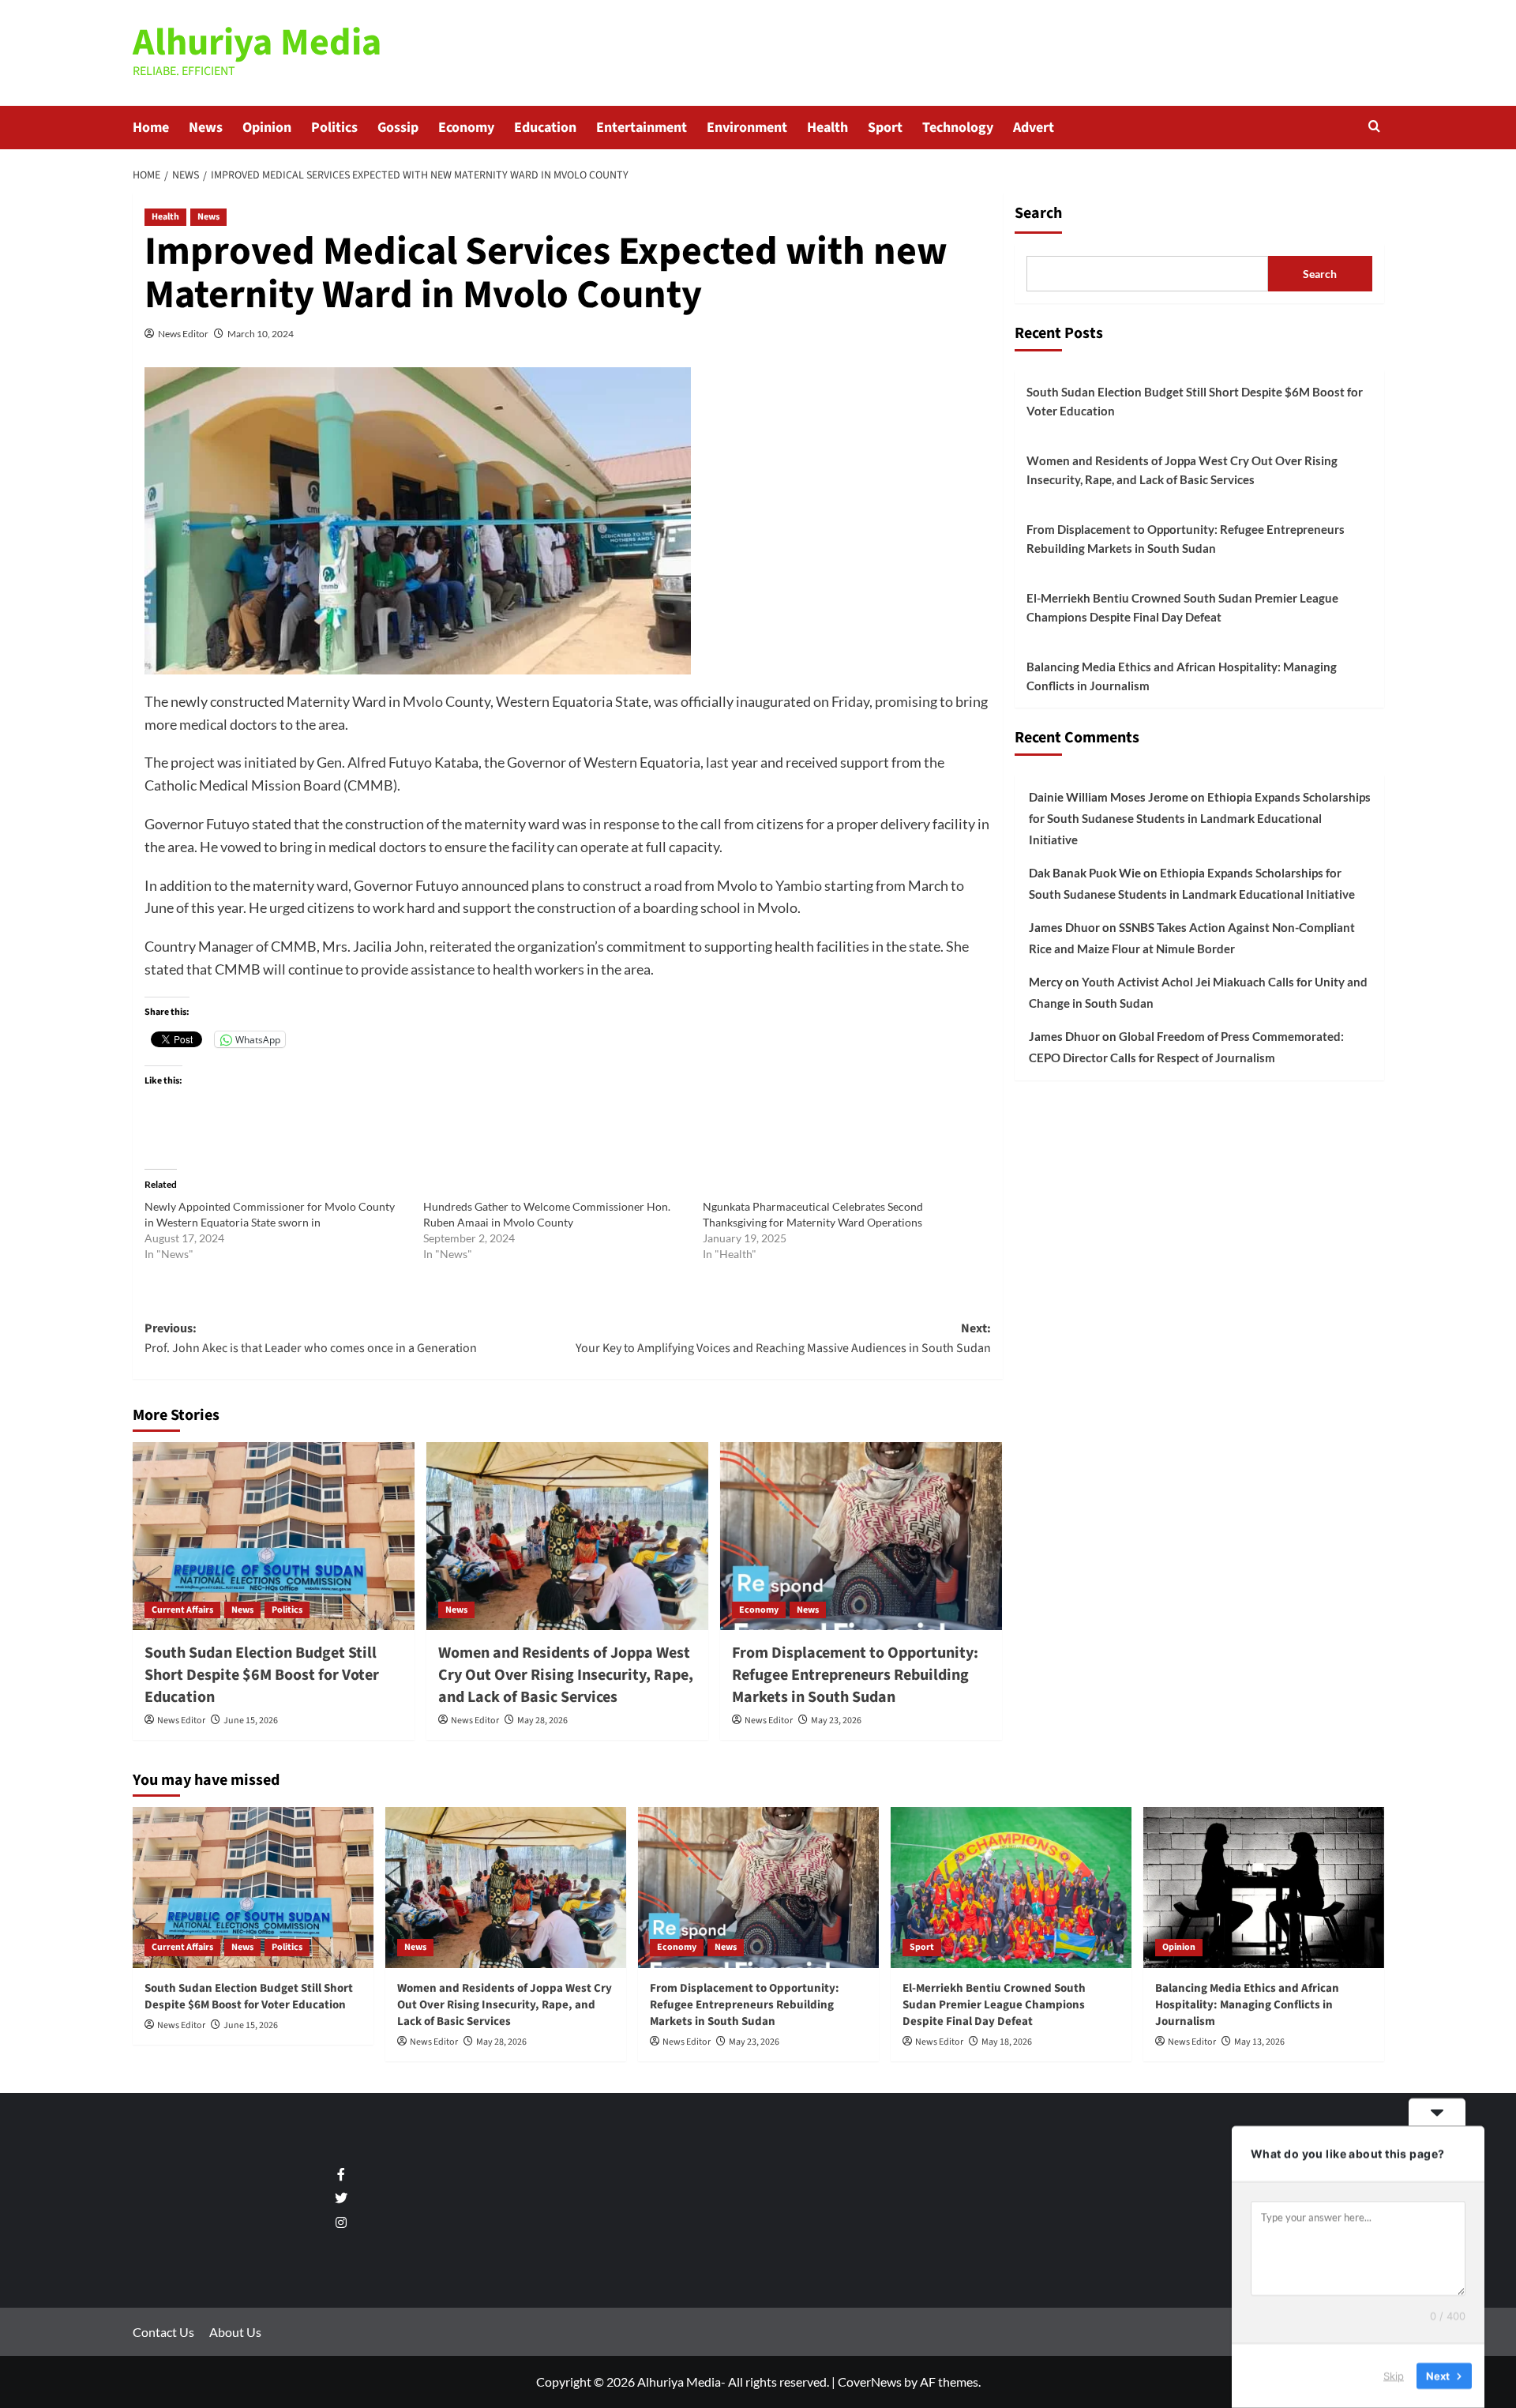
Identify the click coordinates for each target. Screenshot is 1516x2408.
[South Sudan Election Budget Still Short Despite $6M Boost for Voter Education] (274, 1536)
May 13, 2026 (1259, 2042)
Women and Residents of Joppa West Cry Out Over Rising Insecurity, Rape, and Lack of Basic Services (566, 1675)
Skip (1394, 2376)
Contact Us (163, 2332)
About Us (235, 2332)
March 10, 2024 (261, 334)
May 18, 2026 (1007, 2042)
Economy (466, 128)
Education (545, 128)
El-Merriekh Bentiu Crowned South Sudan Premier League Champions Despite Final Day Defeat (1182, 607)
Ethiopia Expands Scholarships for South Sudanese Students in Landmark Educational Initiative (1200, 818)
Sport (885, 128)
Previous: (311, 1339)
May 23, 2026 (836, 1721)
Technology (958, 128)
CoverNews (870, 2382)
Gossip (398, 128)
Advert (1034, 128)
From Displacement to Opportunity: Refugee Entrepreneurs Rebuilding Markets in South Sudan (855, 1675)
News (206, 128)
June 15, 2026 (251, 1721)
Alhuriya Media (257, 43)
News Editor (183, 334)
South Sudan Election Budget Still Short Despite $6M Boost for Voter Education (262, 1675)
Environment (747, 128)
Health (827, 128)
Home (151, 128)
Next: (783, 1339)
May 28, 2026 (542, 1721)
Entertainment (642, 128)
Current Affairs (182, 1610)
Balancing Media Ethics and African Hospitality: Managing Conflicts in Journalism (1182, 676)
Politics (334, 128)
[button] (1374, 128)
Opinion (267, 128)
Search (1038, 213)
